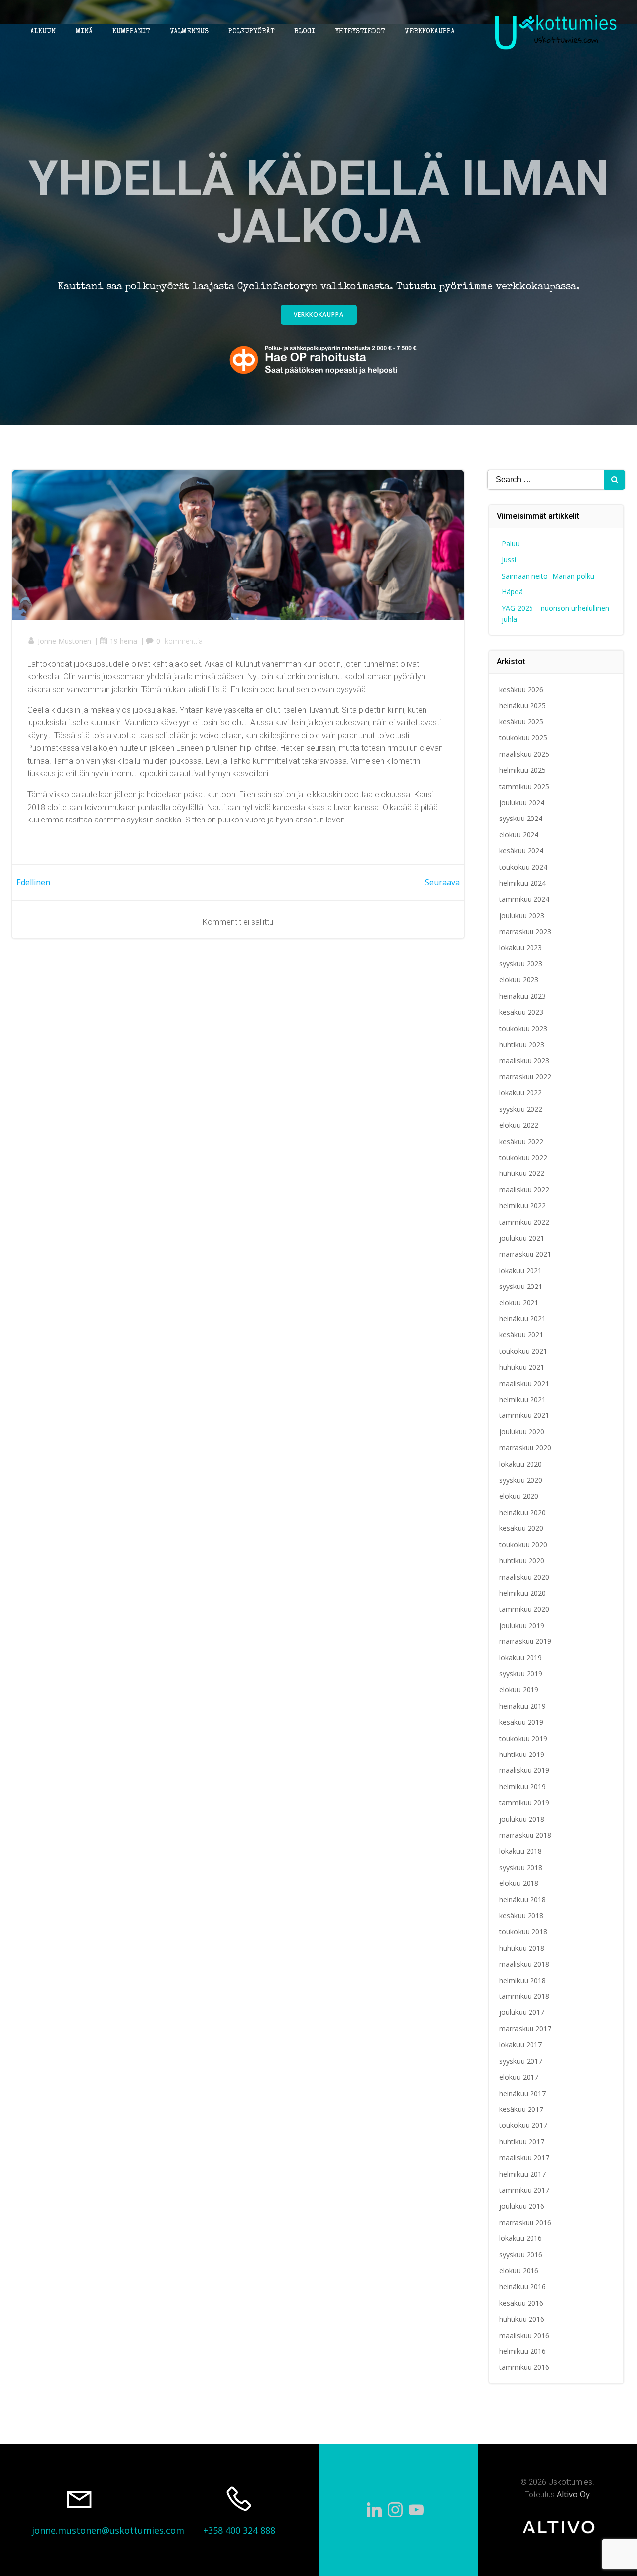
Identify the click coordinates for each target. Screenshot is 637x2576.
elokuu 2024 (519, 835)
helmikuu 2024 (523, 883)
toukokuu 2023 (523, 1028)
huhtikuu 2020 (522, 1561)
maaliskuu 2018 (524, 1964)
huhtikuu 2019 (522, 1754)
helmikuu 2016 (523, 2351)
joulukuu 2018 (522, 1819)
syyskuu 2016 (521, 2255)
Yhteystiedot (360, 32)
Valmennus (189, 32)
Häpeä (512, 592)
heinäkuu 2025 (523, 706)
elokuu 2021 (519, 1303)
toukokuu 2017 (523, 2125)
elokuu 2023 (519, 980)
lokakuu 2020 (521, 1464)
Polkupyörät (251, 32)
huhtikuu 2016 (522, 2319)
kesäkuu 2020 (521, 1528)
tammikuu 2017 (524, 2190)
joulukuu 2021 (522, 1238)
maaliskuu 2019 (524, 1770)
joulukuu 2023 (522, 915)
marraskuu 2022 (525, 1077)
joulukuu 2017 (522, 2012)
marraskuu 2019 (525, 1641)
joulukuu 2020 (522, 1432)
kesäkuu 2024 (521, 851)
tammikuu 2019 (524, 1803)
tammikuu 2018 (524, 1996)
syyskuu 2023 (521, 964)
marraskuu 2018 (525, 1835)
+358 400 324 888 (239, 2530)
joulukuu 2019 (522, 1625)
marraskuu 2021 (525, 1254)
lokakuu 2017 (521, 2045)
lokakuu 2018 (521, 1851)
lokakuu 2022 (521, 1093)
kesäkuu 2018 (521, 1916)
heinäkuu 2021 (523, 1319)
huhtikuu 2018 (522, 1948)
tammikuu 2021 (524, 1415)
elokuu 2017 (519, 2077)
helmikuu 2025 (523, 770)
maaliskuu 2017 (524, 2158)
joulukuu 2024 (522, 802)
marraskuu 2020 (525, 1448)
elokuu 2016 (519, 2271)
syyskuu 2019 (521, 1674)
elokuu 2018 (519, 1883)
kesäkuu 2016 (521, 2303)
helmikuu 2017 (523, 2174)
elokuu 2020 (519, 1496)
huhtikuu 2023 (522, 1044)
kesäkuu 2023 (521, 1012)
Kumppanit (131, 32)
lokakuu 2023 (521, 948)
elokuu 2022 (519, 1125)
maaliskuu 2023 (524, 1061)
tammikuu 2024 (524, 899)
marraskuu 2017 (525, 2029)
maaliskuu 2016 (524, 2335)
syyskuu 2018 (521, 1867)
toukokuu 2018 (523, 1932)
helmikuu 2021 (523, 1399)
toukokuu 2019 (523, 1738)
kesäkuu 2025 (521, 722)
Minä (84, 32)
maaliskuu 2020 (524, 1577)
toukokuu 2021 (523, 1351)
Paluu (511, 543)
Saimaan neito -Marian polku (548, 576)
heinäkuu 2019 (523, 1706)
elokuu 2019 (519, 1690)
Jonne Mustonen (64, 641)
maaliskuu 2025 (524, 754)
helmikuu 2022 (523, 1206)
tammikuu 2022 (524, 1222)
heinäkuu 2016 (523, 2286)
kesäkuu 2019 (521, 1722)
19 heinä (124, 641)
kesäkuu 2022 (521, 1141)
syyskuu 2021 (521, 1286)
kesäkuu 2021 (521, 1335)
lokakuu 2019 (521, 1658)
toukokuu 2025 (523, 738)
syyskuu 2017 (521, 2061)
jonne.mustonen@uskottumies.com (108, 2530)
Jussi (509, 559)
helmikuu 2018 (523, 1980)
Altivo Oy (573, 2494)
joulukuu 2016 (522, 2206)
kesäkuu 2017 (521, 2109)
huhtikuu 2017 (522, 2142)
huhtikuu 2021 (522, 1367)
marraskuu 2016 (525, 2222)
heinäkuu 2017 (523, 2093)
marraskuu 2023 (525, 931)
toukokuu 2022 (523, 1157)
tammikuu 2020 (524, 1609)
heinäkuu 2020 (523, 1512)
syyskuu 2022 (521, 1109)
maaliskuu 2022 (524, 1190)
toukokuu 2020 (523, 1545)
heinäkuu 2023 (523, 996)
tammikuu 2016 (524, 2367)
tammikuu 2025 (524, 786)
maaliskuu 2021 (524, 1383)
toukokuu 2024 (523, 867)
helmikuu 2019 (523, 1787)
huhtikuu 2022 (522, 1173)
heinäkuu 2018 (523, 1900)
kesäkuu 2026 (521, 689)
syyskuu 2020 (521, 1480)
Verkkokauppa (430, 32)
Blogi (305, 32)
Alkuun (43, 32)
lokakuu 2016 (521, 2238)
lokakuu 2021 (521, 1270)
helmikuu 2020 (523, 1593)
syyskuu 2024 (521, 818)
